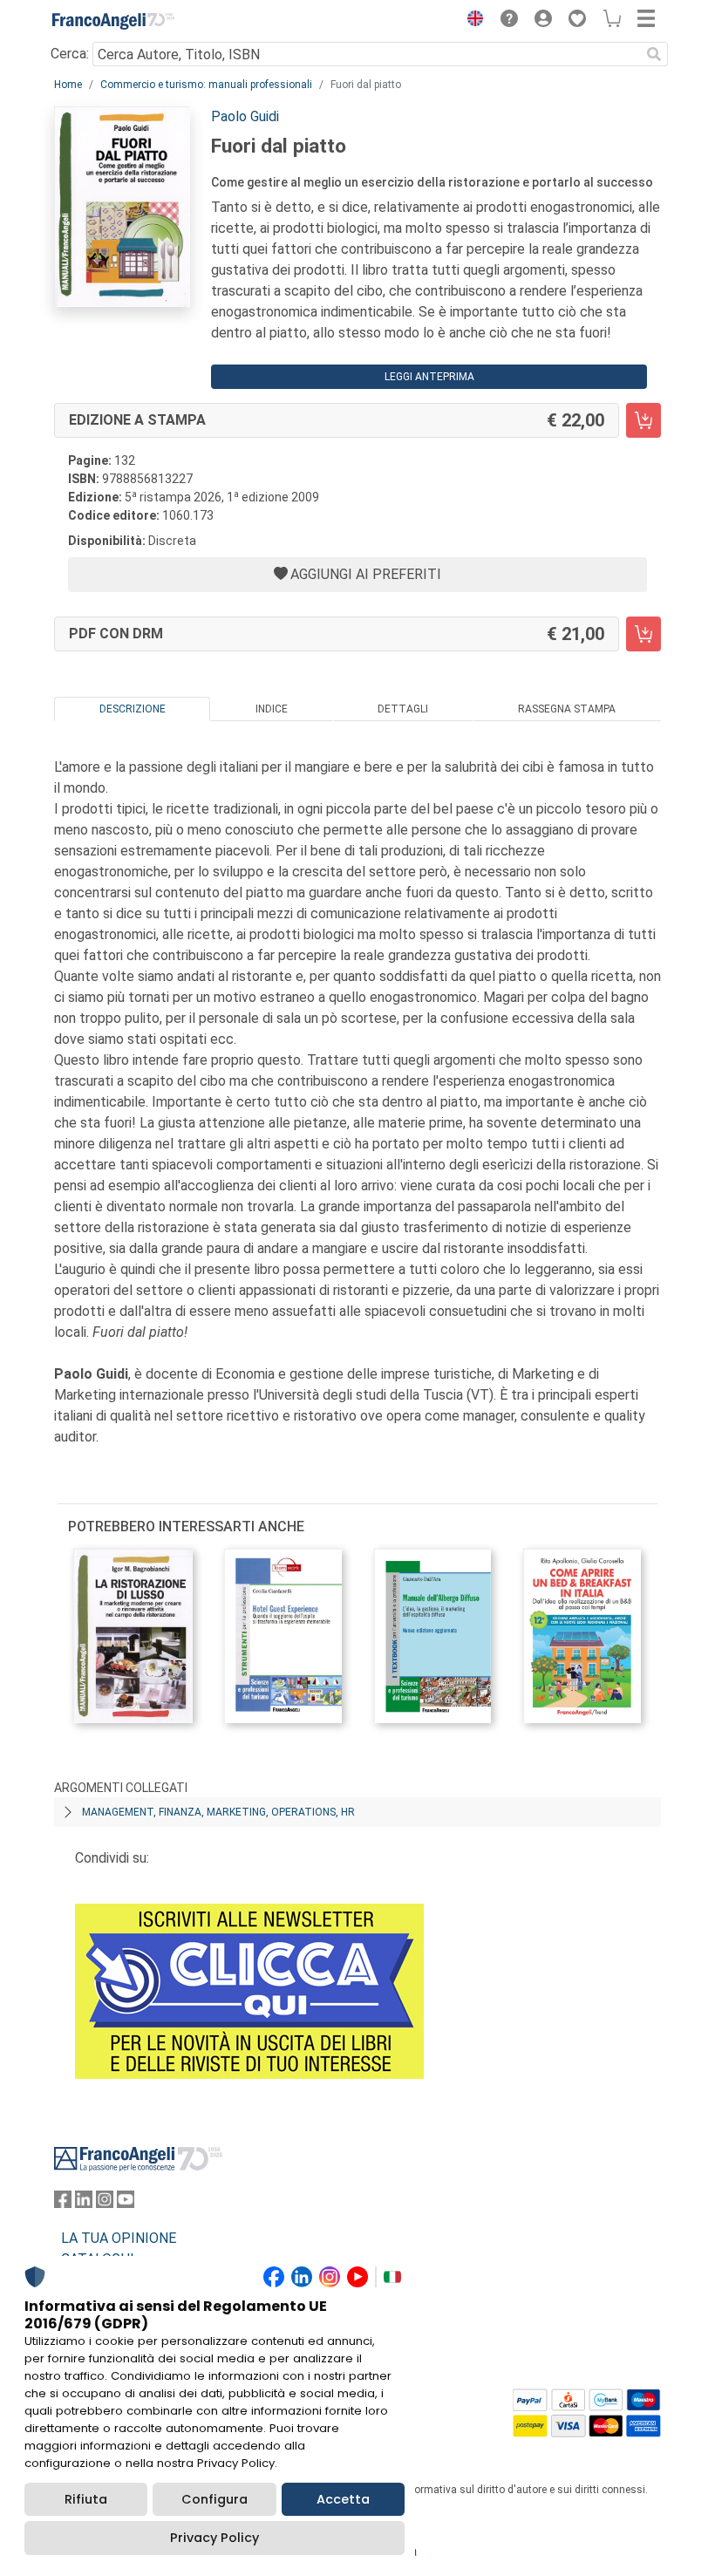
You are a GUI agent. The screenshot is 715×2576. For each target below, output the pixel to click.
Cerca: (70, 54)
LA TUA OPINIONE (119, 2238)
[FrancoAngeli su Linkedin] (84, 2203)
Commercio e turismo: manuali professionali (206, 85)
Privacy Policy (214, 2538)
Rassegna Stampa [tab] (567, 709)
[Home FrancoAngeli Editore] (113, 21)
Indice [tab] (272, 709)
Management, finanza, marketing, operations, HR (218, 1812)
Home (68, 85)
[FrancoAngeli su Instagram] (105, 2203)
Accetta (343, 2499)
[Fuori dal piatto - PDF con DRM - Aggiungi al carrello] (643, 634)
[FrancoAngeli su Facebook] (63, 2203)
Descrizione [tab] (133, 709)
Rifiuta (86, 2499)
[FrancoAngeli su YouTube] (126, 2203)
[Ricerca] (654, 54)
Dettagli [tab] (403, 709)
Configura (214, 2499)
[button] (471, 21)
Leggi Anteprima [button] (429, 377)
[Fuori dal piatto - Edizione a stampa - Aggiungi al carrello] (643, 420)
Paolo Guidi (245, 116)
